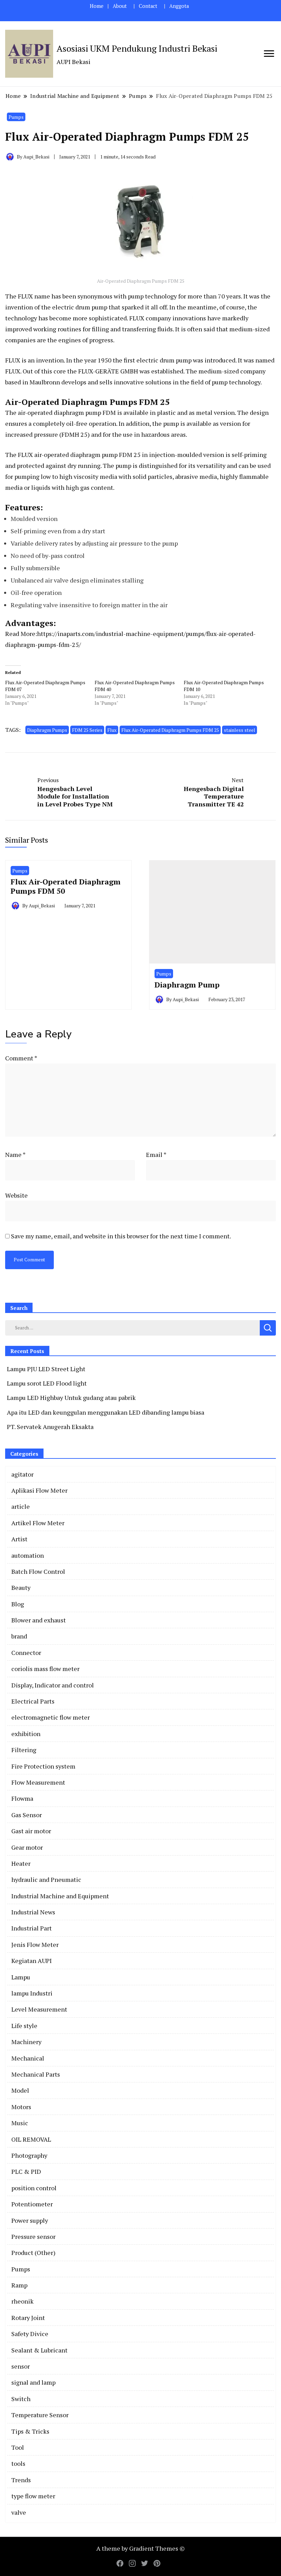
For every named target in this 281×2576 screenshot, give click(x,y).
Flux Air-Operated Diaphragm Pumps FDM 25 (170, 730)
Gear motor (27, 1847)
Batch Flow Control (38, 1571)
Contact (148, 6)
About (120, 6)
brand (19, 1636)
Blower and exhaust (39, 1620)
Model (20, 2090)
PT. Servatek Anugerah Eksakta (50, 1427)
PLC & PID (26, 2171)
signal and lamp (33, 2382)
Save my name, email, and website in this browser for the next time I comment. (121, 1236)
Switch (21, 2399)
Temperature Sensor (40, 2415)
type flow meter (33, 2496)
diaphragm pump (94, 455)
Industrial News (33, 1912)
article (21, 1506)
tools (18, 2463)
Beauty (21, 1587)
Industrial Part (32, 1928)
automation (28, 1555)
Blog (18, 1604)
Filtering (24, 1750)
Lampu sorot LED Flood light (47, 1383)
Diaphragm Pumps (47, 730)
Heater (21, 1863)
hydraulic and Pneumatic (46, 1879)
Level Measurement (39, 2009)
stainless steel (240, 730)
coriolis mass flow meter (45, 1669)
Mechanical (28, 2058)
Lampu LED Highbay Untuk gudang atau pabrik (71, 1398)
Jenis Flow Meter (35, 1944)
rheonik (22, 2301)
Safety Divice (30, 2334)
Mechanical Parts (36, 2074)
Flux (112, 730)
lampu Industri (32, 1993)
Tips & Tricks (30, 2431)
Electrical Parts (33, 1701)
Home (97, 6)
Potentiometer (32, 2204)
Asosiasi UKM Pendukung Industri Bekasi (137, 48)
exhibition (26, 1734)
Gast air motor (31, 1831)
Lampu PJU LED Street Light (46, 1369)
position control (34, 2188)
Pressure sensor (33, 2236)
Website (16, 1195)
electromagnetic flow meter (51, 1717)
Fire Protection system (43, 1766)
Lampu (21, 1977)
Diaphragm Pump (187, 985)
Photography (29, 2155)
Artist (19, 1539)
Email (156, 1155)
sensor (21, 2366)
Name (15, 1155)
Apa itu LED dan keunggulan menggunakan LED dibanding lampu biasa (106, 1412)
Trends (21, 2480)
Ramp (19, 2285)
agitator (22, 1474)
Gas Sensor (27, 1815)
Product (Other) (33, 2253)
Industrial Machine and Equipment (60, 1896)
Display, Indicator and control (53, 1685)
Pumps (16, 117)
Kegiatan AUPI (32, 1961)
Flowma (22, 1798)
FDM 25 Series (87, 730)
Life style (24, 2026)
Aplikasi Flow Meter (39, 1490)
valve (19, 2512)
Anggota (179, 6)
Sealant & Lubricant (39, 2350)
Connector (26, 1653)
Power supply (30, 2220)
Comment (21, 1058)
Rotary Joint (28, 2318)
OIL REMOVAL (31, 2139)
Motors (21, 2107)
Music (20, 2123)
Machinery (26, 2042)
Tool (18, 2447)
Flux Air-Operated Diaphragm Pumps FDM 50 (66, 886)
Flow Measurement (38, 1782)
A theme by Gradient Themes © (140, 2548)
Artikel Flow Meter (38, 1523)
